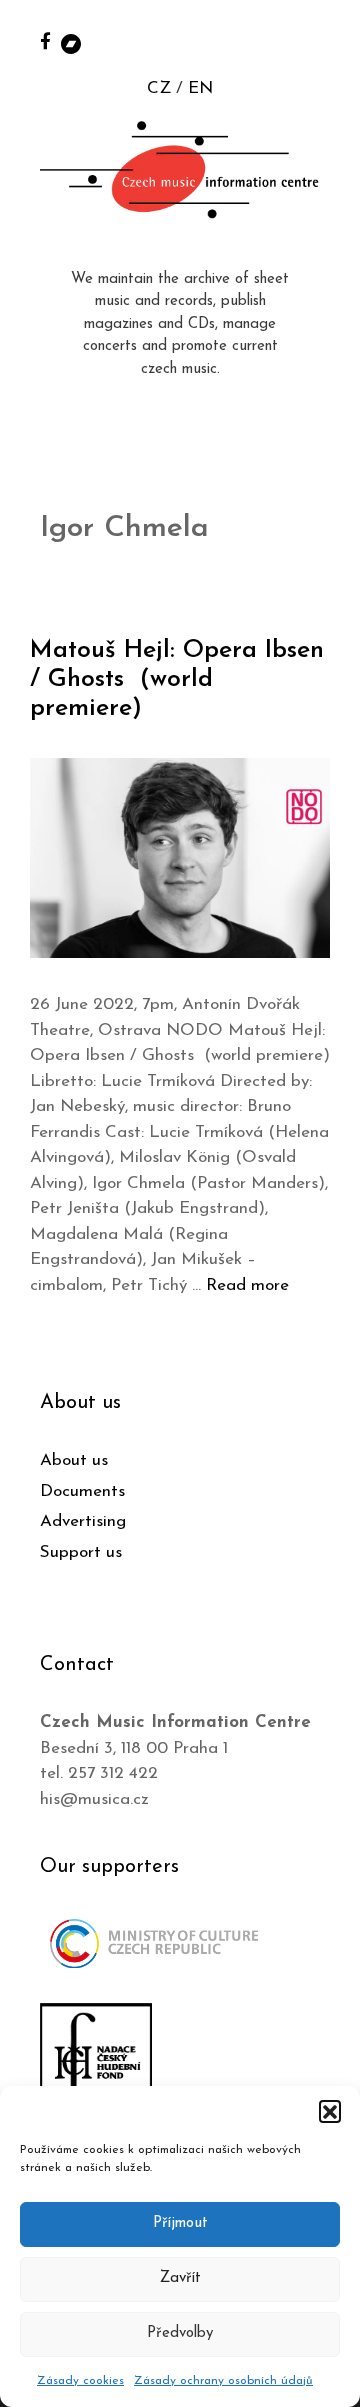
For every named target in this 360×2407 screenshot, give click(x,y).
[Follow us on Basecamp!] (71, 42)
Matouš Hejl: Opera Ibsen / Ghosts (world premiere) (177, 679)
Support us (81, 1552)
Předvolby (180, 2333)
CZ (159, 88)
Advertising (83, 1521)
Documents (82, 1491)
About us (74, 1460)
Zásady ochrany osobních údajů (223, 2381)
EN (200, 88)
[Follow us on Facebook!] (45, 40)
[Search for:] (323, 41)
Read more (247, 1285)
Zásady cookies (80, 2381)
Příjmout (180, 2223)
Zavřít (180, 2278)
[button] (330, 2111)
